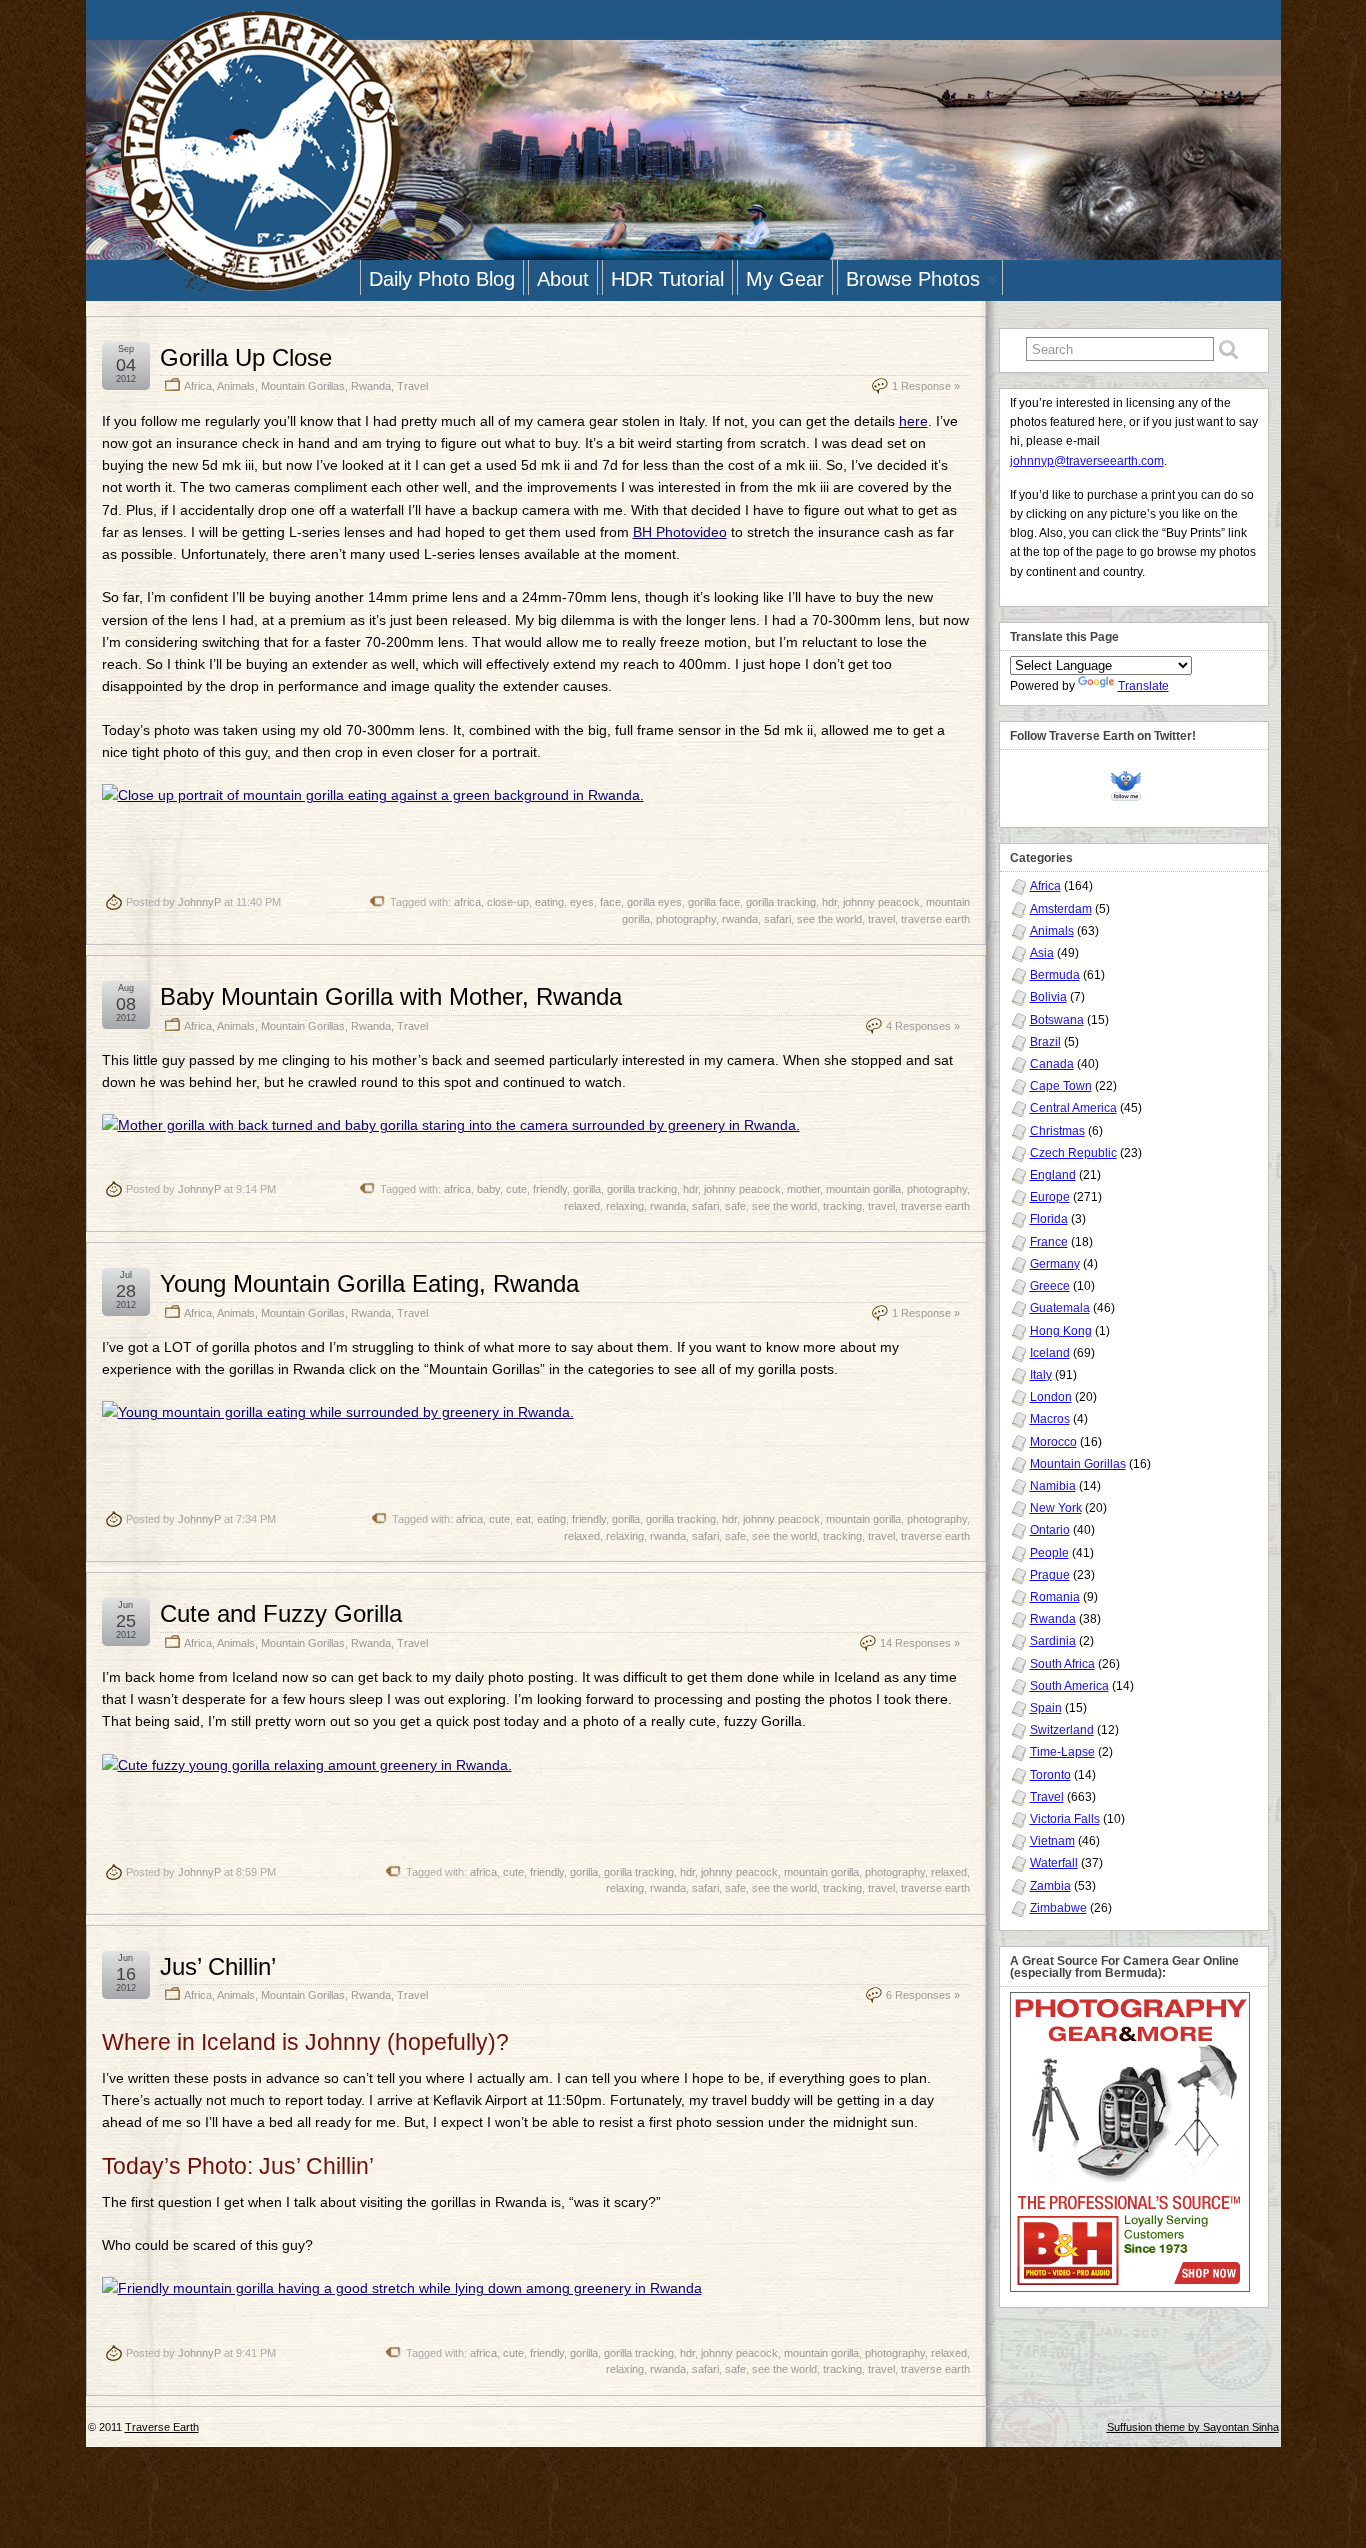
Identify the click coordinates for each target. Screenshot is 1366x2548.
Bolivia (1048, 997)
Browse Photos (913, 279)
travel (881, 919)
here (913, 421)
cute (516, 1189)
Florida (1049, 1219)
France (1049, 1242)
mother (803, 1189)
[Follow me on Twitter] (1131, 783)
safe (735, 1206)
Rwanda (371, 386)
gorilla (587, 1189)
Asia (1042, 953)
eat (523, 1519)
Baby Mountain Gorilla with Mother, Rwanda (391, 996)
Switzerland (1062, 1730)
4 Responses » (923, 1026)
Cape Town (1061, 1086)
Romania (1055, 1597)
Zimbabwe (1058, 1908)
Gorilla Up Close (246, 357)
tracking (842, 1206)
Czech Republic (1073, 1153)
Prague (1050, 1575)
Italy (1041, 1375)
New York (1056, 1508)
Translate (1143, 686)
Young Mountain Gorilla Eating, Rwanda (369, 1283)
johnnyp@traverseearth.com (1087, 461)
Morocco (1053, 1442)
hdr (829, 902)
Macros (1050, 1419)
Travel (412, 386)
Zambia (1050, 1886)
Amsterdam (1061, 909)
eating (549, 902)
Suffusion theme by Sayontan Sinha (1193, 2427)
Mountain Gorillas (303, 386)
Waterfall (1054, 1863)
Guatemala (1060, 1308)
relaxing (625, 1206)
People (1049, 1553)
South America (1069, 1686)
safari (777, 919)
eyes (582, 902)
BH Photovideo (680, 532)
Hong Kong (1061, 1331)
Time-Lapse (1062, 1752)
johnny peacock (881, 902)
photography (686, 919)
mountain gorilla (863, 1189)
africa (467, 902)
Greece (1050, 1286)
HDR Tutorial (667, 279)
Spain (1046, 1708)
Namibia (1053, 1486)
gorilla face (714, 902)
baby (488, 1189)
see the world (829, 919)
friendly (550, 1189)
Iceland (1050, 1353)
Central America (1073, 1108)
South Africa (1062, 1664)
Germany (1055, 1264)
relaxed (582, 1206)
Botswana (1057, 1020)
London (1051, 1397)
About (563, 279)
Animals (236, 386)
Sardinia (1053, 1641)
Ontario (1050, 1530)
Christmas (1057, 1131)
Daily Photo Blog (442, 279)
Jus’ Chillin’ (218, 1966)
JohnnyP (199, 902)
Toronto (1050, 1775)
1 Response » (926, 386)
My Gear (785, 279)
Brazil (1045, 1042)
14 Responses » (920, 1643)
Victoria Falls (1065, 1819)
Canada (1052, 1064)
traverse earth (935, 919)
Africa (198, 386)
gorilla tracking (781, 902)
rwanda (740, 919)
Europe (1050, 1197)
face (610, 902)
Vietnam (1052, 1841)
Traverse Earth (162, 2427)
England (1053, 1175)
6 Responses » (923, 1995)
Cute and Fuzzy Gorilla (281, 1613)
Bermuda (1055, 975)
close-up (508, 902)
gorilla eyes (654, 902)
